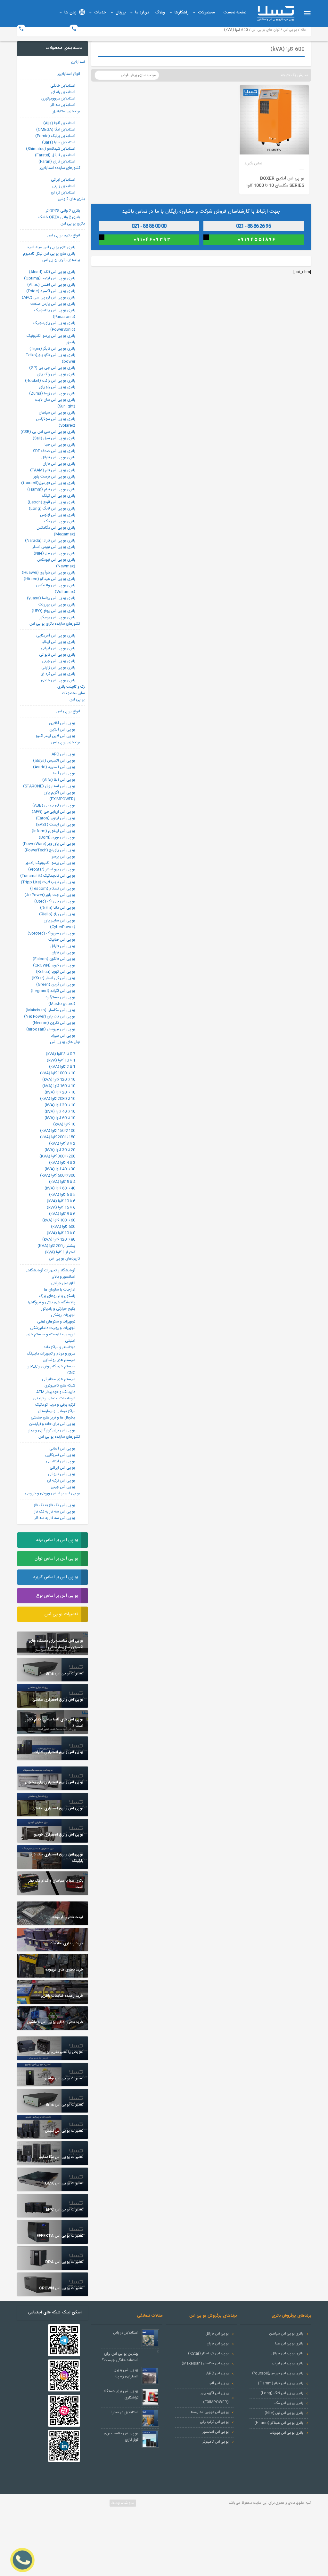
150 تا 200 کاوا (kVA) (58, 1137)
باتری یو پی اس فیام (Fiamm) (51, 489)
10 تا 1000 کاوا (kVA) (58, 1073)
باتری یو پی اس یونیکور (57, 617)
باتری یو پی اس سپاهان (57, 413)
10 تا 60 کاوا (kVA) (60, 1118)
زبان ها (70, 12)
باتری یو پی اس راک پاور (56, 374)
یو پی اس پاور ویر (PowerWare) (49, 844)
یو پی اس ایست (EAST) (56, 825)
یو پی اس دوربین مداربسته (210, 2412)
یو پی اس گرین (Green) (56, 984)
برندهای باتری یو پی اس (61, 260)
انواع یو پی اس (68, 711)
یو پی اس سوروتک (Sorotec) (51, 933)
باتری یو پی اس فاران (59, 464)
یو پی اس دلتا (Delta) (58, 908)
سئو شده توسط (122, 2503)
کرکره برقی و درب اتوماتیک (55, 1405)
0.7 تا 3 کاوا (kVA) (61, 1054)
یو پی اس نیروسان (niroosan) (51, 1029)
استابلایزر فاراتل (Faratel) (55, 155)
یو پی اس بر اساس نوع (57, 1596)
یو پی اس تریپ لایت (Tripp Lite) (48, 882)
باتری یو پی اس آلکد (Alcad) (52, 272)
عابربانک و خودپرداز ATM (56, 1392)
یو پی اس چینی (63, 1487)
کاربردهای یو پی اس (65, 1259)
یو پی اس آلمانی (62, 1449)
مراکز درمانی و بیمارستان (57, 1411)
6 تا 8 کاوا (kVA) (62, 1214)
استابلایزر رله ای (63, 92)
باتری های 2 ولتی (71, 199)
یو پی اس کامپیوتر (216, 2442)
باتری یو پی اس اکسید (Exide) (51, 291)
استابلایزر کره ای (63, 193)
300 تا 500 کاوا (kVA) (58, 1175)
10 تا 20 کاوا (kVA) (60, 1092)
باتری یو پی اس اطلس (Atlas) (51, 285)
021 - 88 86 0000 (48, 29)
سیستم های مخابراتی (59, 1379)
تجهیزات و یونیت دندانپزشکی (53, 1328)
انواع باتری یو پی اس (64, 235)
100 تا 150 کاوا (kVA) (58, 1131)
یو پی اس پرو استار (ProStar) (52, 869)
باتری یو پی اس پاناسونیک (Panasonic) (55, 313)
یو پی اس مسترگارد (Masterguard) (60, 1000)
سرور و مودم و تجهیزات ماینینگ (51, 1354)
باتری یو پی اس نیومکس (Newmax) (56, 563)
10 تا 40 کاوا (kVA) (60, 1111)
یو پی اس (77, 699)
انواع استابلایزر (69, 74)
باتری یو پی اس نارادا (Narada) (50, 541)
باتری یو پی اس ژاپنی (58, 668)
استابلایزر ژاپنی (63, 186)
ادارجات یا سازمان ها (60, 1290)
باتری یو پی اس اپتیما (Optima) (50, 278)
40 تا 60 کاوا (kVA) (60, 1188)
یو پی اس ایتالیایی (61, 1461)
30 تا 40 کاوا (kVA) (60, 1169)
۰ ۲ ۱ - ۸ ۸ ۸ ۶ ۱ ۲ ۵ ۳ (257, 226)
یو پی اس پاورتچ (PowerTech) (50, 850)
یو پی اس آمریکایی (60, 1455)
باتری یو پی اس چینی (58, 661)
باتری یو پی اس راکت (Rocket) (50, 381)
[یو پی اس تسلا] (275, 13)
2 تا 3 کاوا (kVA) (62, 1143)
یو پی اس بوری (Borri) (57, 837)
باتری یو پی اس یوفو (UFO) (53, 611)
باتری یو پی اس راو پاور (57, 387)
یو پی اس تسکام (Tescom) (53, 889)
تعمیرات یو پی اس (61, 1614)
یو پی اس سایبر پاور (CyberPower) (60, 924)
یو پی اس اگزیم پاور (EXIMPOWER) (60, 796)
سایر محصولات (74, 693)
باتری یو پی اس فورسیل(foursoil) (48, 483)
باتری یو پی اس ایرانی (58, 648)
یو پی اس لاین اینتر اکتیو (56, 736)
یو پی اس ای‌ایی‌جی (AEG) (53, 812)
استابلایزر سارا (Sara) (59, 142)
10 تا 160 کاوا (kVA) (59, 1086)
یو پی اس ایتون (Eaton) (56, 818)
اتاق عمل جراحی (63, 1283)
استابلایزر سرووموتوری (58, 99)
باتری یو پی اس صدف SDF (54, 451)
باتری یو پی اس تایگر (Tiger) (52, 349)
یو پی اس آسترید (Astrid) (54, 767)
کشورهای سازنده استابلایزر (60, 168)
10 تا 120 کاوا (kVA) (59, 1079)
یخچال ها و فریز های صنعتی (53, 1418)
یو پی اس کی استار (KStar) (53, 978)
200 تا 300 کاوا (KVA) (57, 1156)
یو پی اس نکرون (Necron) (54, 1023)
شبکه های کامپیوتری (60, 1386)
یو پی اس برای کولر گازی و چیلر (52, 1430)
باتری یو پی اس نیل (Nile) (54, 553)
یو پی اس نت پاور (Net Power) (50, 1016)
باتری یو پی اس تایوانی (57, 655)
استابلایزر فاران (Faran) (57, 162)
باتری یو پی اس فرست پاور (54, 477)
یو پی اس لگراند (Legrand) (53, 991)
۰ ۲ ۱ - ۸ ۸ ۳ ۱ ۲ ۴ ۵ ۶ (152, 226)
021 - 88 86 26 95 (100, 29)
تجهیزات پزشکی (63, 1315)
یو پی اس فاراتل (63, 946)
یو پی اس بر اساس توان (56, 1559)
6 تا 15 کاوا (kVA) (61, 1207)
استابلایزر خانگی (63, 86)
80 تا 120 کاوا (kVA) (59, 1239)
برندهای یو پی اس (66, 742)
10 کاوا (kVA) (64, 1124)
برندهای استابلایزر (66, 111)
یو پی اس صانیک (62, 940)
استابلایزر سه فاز (63, 105)
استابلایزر (78, 62)
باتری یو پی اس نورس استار (54, 547)
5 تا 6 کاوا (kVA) (62, 1195)
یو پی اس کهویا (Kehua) (56, 972)
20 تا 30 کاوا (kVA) (60, 1150)
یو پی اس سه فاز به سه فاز (55, 1518)
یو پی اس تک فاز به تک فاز (55, 1505)
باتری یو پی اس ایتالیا (58, 642)
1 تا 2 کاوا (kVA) (62, 1067)
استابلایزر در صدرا (125, 2412)
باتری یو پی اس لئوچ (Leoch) (51, 502)
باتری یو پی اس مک (60, 521)
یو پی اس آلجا (64, 773)
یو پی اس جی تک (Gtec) (55, 901)
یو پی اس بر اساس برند (57, 1540)
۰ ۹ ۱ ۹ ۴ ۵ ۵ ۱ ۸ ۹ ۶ (257, 240)
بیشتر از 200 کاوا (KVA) (56, 1246)
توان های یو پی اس (65, 1042)
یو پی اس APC (63, 754)
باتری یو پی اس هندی (58, 680)
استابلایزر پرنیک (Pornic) (55, 136)
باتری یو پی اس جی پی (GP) (52, 368)
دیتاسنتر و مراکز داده (59, 1347)
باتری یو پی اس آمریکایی (56, 636)
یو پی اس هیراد (63, 1036)
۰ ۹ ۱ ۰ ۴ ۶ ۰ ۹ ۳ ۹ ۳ (152, 240)
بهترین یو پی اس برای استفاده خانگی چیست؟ (120, 2357)
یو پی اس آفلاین (62, 723)
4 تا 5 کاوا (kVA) (62, 1182)
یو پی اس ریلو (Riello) (57, 914)
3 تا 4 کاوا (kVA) (62, 1163)
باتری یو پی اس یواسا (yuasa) (51, 598)
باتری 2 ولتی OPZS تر (63, 211)
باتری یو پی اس (73, 224)
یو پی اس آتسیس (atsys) (54, 761)
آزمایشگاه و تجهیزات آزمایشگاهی (50, 1270)
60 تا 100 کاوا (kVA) (59, 1220)
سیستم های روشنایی (59, 1360)
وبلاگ (160, 12)
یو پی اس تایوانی (62, 1474)
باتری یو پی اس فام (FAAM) (53, 470)
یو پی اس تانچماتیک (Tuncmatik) (48, 876)
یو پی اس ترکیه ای (61, 1481)
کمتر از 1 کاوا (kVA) (60, 1252)
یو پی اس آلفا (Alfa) (59, 780)
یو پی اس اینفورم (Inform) (53, 831)
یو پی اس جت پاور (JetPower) (50, 895)
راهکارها (182, 12)
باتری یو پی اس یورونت (57, 604)
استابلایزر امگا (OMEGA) (56, 130)
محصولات (206, 12)
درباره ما (142, 12)
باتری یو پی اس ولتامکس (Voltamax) (56, 589)
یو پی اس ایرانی (62, 1468)
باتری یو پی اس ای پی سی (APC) (49, 297)
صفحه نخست (235, 12)
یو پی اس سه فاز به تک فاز (55, 1512)
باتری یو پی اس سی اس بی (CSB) (48, 432)
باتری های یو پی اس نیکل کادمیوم (49, 254)
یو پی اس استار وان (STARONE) (49, 786)
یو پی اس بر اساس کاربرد (56, 1577)
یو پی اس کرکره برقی (214, 2422)
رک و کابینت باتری (71, 687)
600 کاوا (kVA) (63, 1227)
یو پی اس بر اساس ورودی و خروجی (52, 1493)
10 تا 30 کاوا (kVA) (60, 1105)
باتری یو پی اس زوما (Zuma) (52, 393)
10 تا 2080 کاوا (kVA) (58, 1099)
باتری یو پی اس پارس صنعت (53, 304)
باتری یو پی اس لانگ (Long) (52, 509)
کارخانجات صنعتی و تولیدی (54, 1398)
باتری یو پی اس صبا (60, 445)
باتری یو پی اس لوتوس (58, 515)
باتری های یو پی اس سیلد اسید (51, 247)
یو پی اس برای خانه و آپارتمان (52, 1424)
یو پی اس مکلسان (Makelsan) (50, 1010)
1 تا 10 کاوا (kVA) (61, 1060)
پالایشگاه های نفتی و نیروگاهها (52, 1302)
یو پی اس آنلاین (62, 730)
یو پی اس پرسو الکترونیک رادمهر (50, 863)
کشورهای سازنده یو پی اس (59, 1437)
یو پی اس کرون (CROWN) (54, 965)
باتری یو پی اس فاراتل (58, 457)
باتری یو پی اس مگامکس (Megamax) (56, 531)
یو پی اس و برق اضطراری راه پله (126, 2373)
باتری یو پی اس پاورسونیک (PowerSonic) (54, 326)
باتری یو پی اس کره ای (58, 674)
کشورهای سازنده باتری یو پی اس (55, 624)
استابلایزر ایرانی (63, 180)
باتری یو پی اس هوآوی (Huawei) (49, 573)
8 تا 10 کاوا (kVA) (61, 1233)
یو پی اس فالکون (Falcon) (54, 959)
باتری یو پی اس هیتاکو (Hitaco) (49, 579)
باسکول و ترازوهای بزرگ (57, 1296)
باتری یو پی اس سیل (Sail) (54, 438)
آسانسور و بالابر (64, 1277)
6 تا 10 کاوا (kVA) (61, 1201)
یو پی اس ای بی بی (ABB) (54, 805)
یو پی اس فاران (63, 952)
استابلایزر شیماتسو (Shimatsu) (51, 149)
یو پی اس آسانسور (216, 2432)
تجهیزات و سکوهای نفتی (56, 1322)
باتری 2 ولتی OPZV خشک (59, 217)
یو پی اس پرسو (63, 857)
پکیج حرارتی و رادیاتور (58, 1309)
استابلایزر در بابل (126, 2333)
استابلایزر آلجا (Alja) (59, 123)
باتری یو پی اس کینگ (59, 496)
